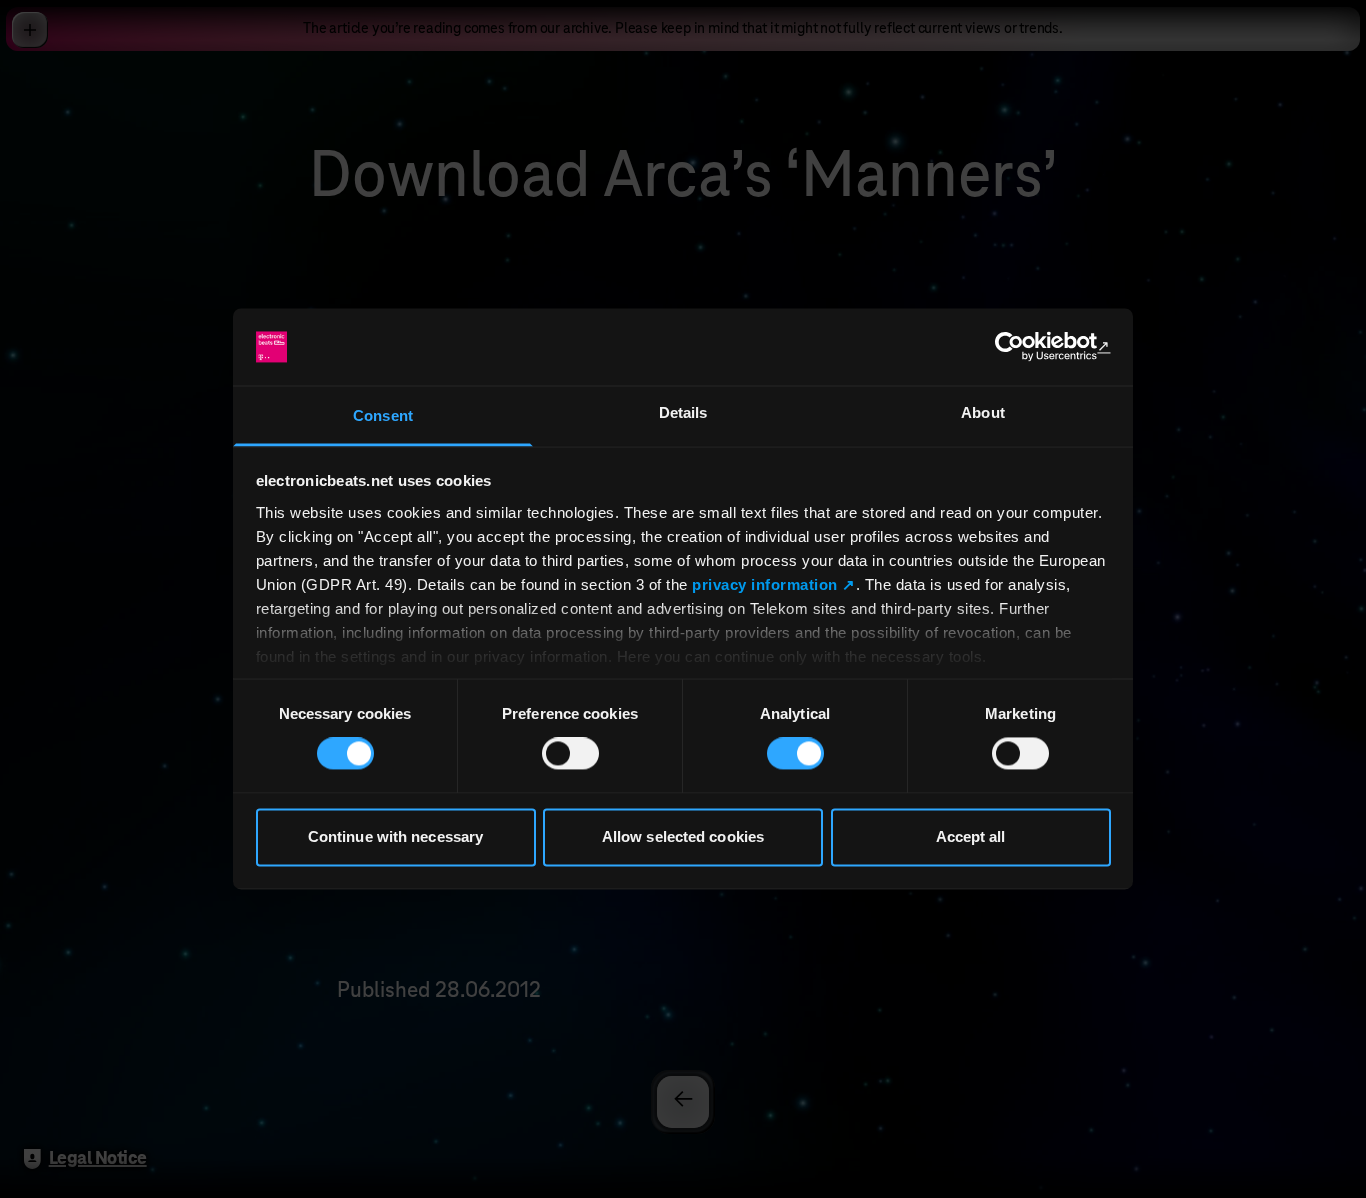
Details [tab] (683, 412)
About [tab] (983, 412)
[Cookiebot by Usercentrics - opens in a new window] (1023, 347)
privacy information (765, 584)
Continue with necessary (395, 836)
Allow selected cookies (683, 836)
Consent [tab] (383, 415)
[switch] (570, 754)
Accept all (971, 836)
